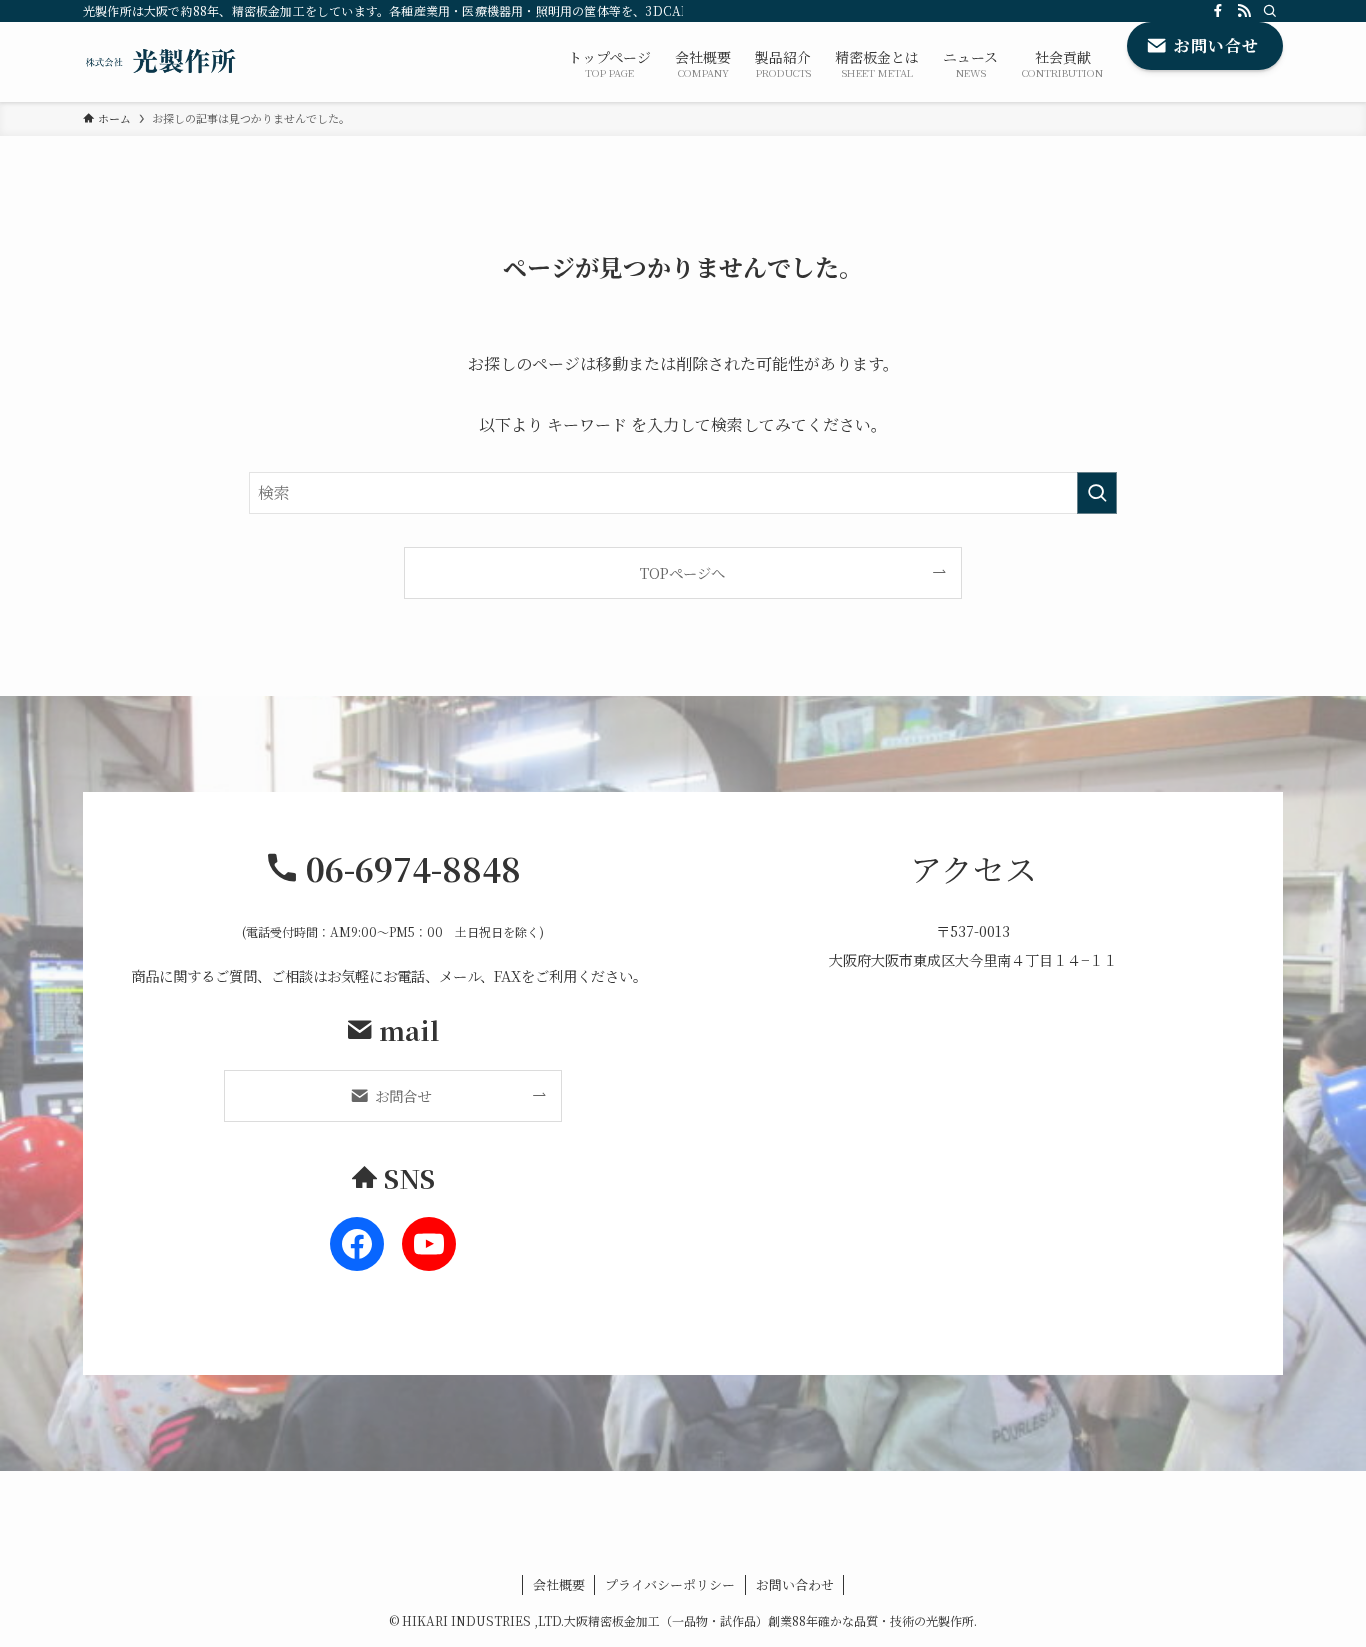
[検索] (1270, 11)
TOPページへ (682, 572)
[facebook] (1218, 11)
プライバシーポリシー (670, 1584)
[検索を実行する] (1097, 493)
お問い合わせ (795, 1584)
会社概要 (559, 1584)
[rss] (1244, 11)
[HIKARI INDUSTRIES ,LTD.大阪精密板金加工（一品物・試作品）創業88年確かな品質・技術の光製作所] (161, 62)
